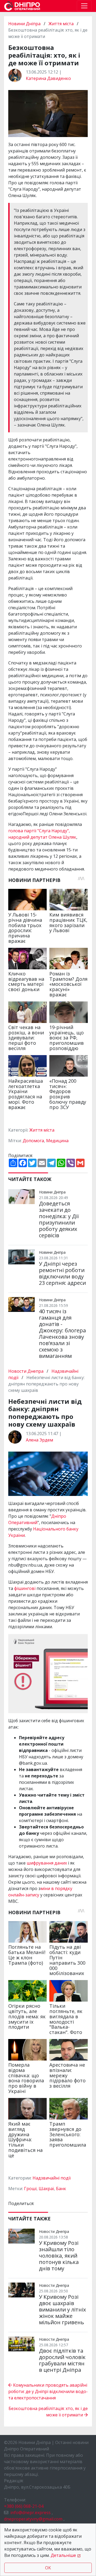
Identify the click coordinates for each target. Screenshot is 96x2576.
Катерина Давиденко (48, 78)
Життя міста (61, 24)
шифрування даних (47, 1863)
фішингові (25, 1588)
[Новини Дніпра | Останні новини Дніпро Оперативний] (22, 6)
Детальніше (63, 2555)
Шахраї (46, 2189)
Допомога (33, 1141)
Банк (61, 2189)
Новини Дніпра (25, 24)
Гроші (30, 2189)
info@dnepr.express (31, 2513)
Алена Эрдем (39, 1440)
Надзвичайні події (52, 2178)
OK (48, 2568)
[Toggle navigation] (84, 6)
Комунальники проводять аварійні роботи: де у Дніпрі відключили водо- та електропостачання (48, 2391)
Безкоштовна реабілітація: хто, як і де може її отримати (48, 2412)
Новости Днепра (26, 1371)
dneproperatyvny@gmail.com (33, 2519)
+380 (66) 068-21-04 (24, 2506)
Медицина (57, 1141)
